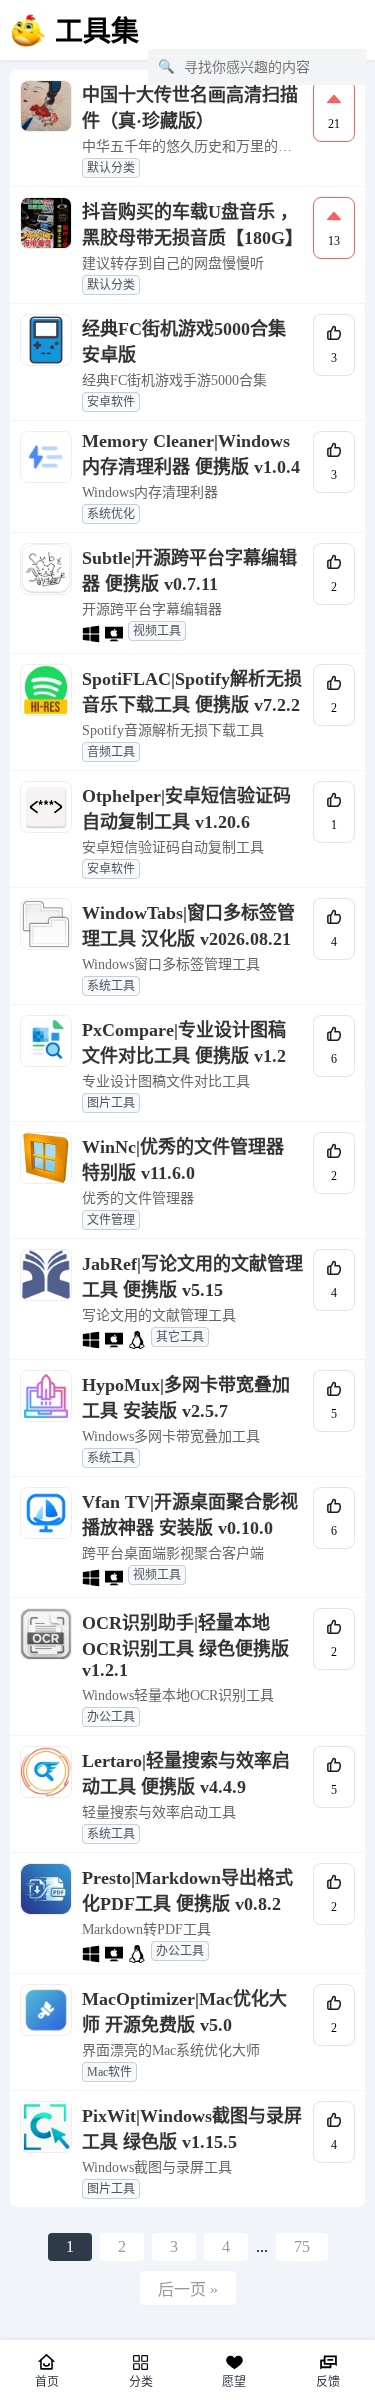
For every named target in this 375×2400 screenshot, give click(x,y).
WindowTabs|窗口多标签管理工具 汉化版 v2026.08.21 (188, 926)
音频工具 (111, 752)
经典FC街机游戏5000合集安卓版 (184, 342)
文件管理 (111, 1220)
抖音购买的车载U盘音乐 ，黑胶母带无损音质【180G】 (192, 225)
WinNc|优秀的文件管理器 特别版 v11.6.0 (183, 1160)
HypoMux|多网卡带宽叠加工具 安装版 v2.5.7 (186, 1398)
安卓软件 (111, 402)
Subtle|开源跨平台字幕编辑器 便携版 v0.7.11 (189, 571)
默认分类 (111, 168)
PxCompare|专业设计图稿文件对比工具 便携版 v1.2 (184, 1043)
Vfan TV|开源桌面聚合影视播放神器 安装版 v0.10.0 (190, 1515)
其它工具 (180, 1337)
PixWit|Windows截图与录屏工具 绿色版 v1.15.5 (192, 2129)
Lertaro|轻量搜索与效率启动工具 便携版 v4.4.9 (186, 1774)
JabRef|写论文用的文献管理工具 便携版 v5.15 (192, 1277)
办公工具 (111, 1717)
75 (302, 2246)
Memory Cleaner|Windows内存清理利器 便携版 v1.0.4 (191, 454)
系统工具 (111, 986)
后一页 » (188, 2289)
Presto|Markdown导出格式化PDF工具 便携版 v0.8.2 (187, 1891)
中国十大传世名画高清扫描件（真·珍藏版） (190, 108)
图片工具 (111, 1103)
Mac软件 (109, 2072)
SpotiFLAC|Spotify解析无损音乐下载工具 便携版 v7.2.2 (192, 692)
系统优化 (111, 514)
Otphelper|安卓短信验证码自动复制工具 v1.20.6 (186, 809)
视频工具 (157, 631)
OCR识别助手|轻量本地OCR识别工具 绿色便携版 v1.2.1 (185, 1646)
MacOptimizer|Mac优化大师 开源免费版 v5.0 (184, 2012)
